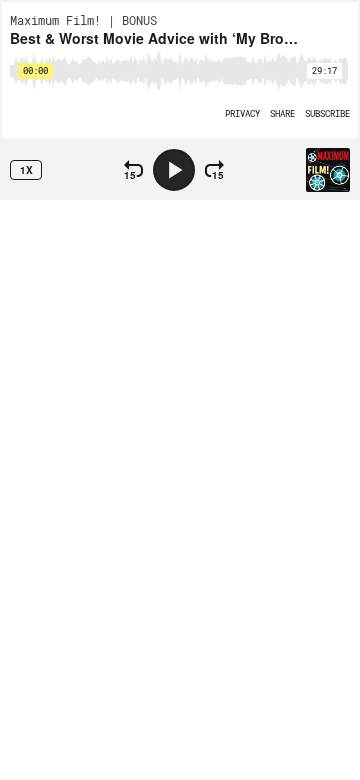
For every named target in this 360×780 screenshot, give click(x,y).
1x (26, 170)
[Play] (174, 170)
